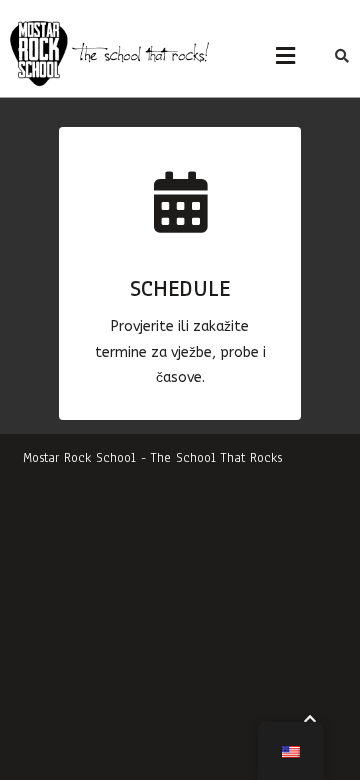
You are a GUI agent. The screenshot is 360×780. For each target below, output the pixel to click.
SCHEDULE (180, 288)
